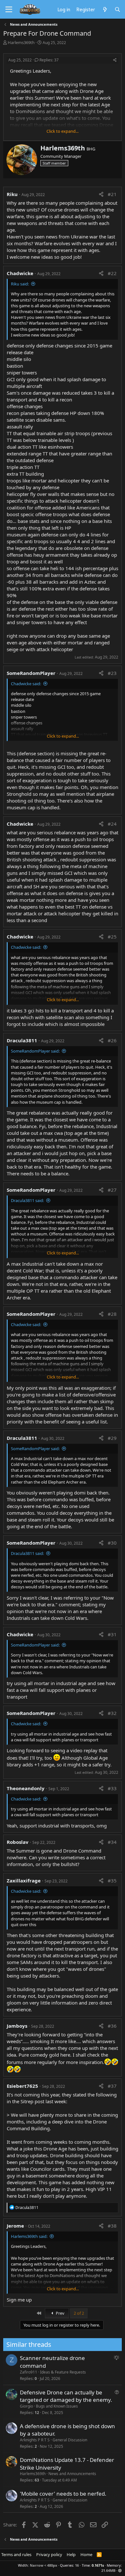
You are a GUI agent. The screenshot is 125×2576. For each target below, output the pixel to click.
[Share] (115, 60)
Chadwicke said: (26, 684)
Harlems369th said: (29, 2236)
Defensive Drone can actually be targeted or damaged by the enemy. (66, 2396)
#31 (112, 1634)
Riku (12, 194)
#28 (112, 1314)
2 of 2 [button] (79, 2313)
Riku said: (20, 284)
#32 (112, 1713)
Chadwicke (20, 273)
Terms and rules (16, 2554)
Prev (60, 2313)
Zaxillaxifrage (24, 1880)
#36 (112, 2026)
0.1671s (98, 2565)
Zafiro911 (29, 2372)
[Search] (117, 9)
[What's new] (105, 9)
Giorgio (26, 2406)
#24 (112, 824)
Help (71, 2554)
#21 (112, 194)
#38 (112, 2226)
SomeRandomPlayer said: (35, 1051)
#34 (112, 1842)
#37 (112, 2086)
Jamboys (17, 2026)
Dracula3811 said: (27, 1200)
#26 (112, 1040)
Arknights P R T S (35, 2440)
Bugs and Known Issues (57, 2406)
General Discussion (70, 2440)
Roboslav (18, 1842)
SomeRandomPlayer (31, 673)
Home (86, 2554)
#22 (112, 273)
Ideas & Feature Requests (63, 2372)
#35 (112, 1880)
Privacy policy (49, 2554)
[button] (120, 2570)
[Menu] (9, 10)
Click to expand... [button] (63, 131)
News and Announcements (72, 2474)
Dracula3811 (22, 1040)
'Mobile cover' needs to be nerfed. (63, 2494)
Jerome (15, 2226)
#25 (112, 937)
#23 (112, 673)
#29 (112, 1438)
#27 (112, 1190)
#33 (112, 1788)
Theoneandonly (26, 1788)
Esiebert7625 (22, 2086)
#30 (112, 1543)
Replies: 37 (49, 60)
